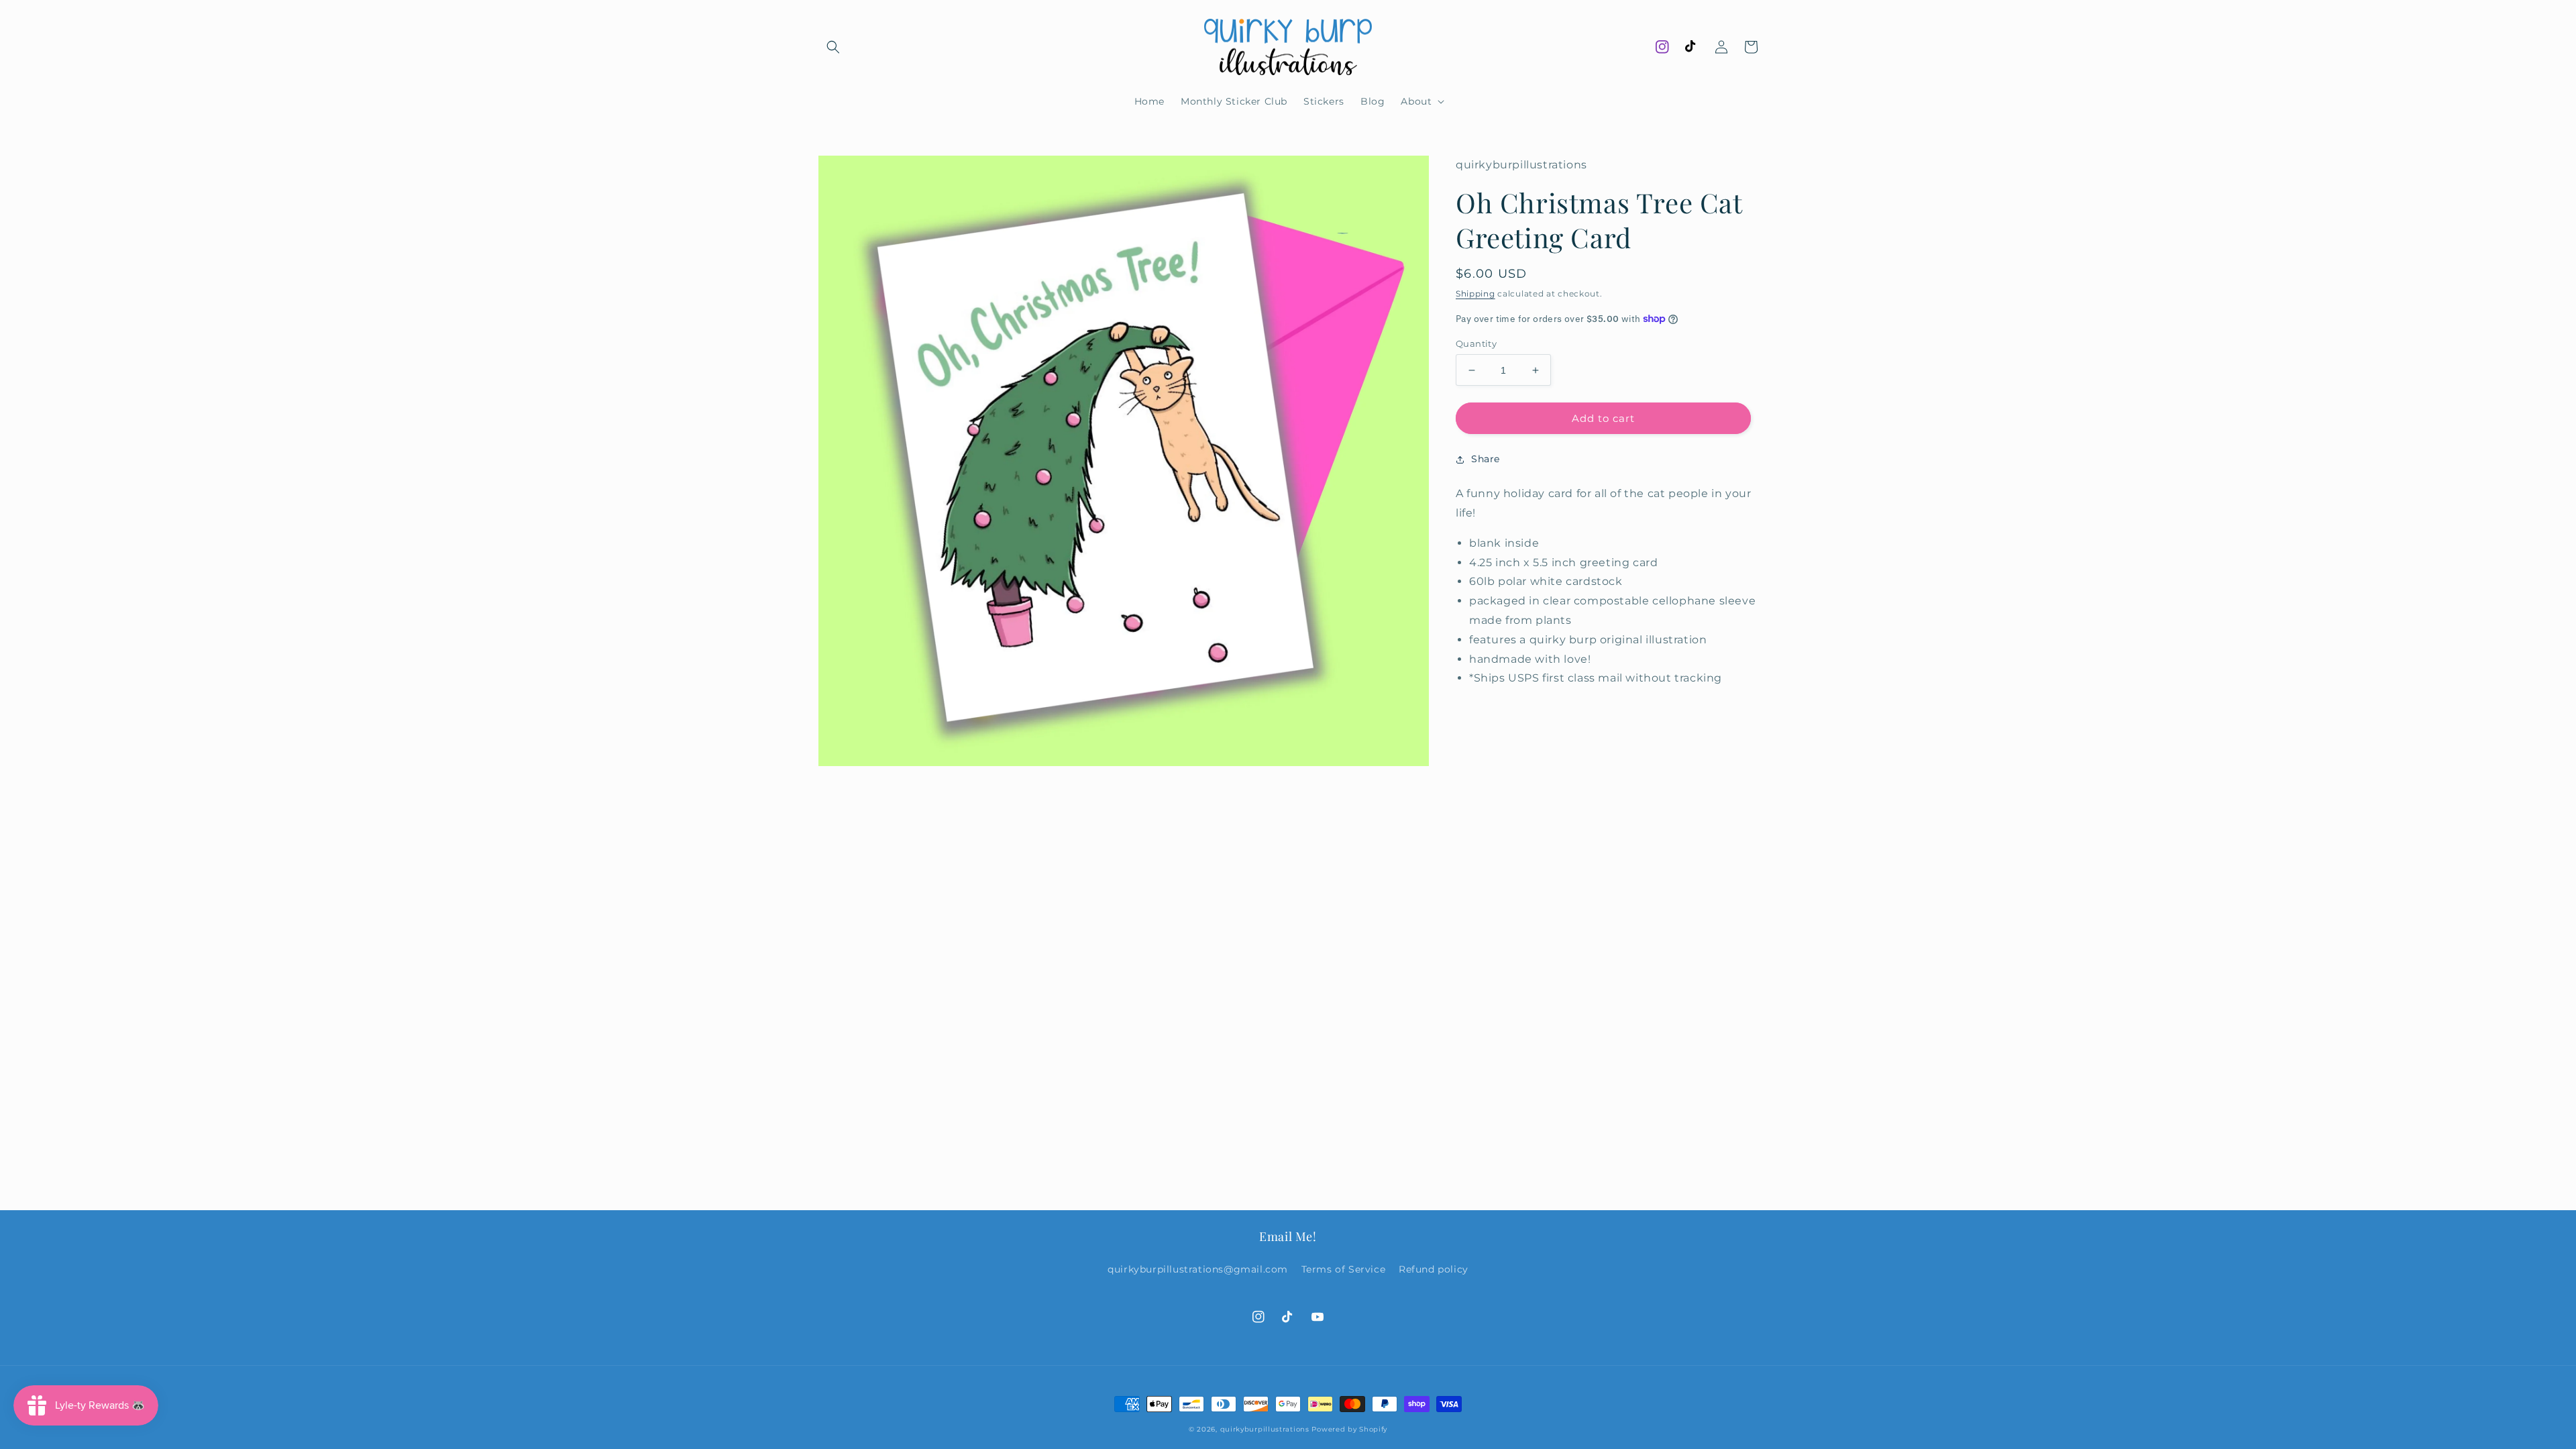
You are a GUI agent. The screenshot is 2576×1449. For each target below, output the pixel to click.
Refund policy (1434, 1269)
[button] (833, 47)
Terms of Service (1344, 1269)
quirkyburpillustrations (1265, 1429)
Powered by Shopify (1349, 1429)
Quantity (1476, 343)
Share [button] (1486, 459)
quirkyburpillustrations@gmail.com (1198, 1269)
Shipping (1475, 293)
